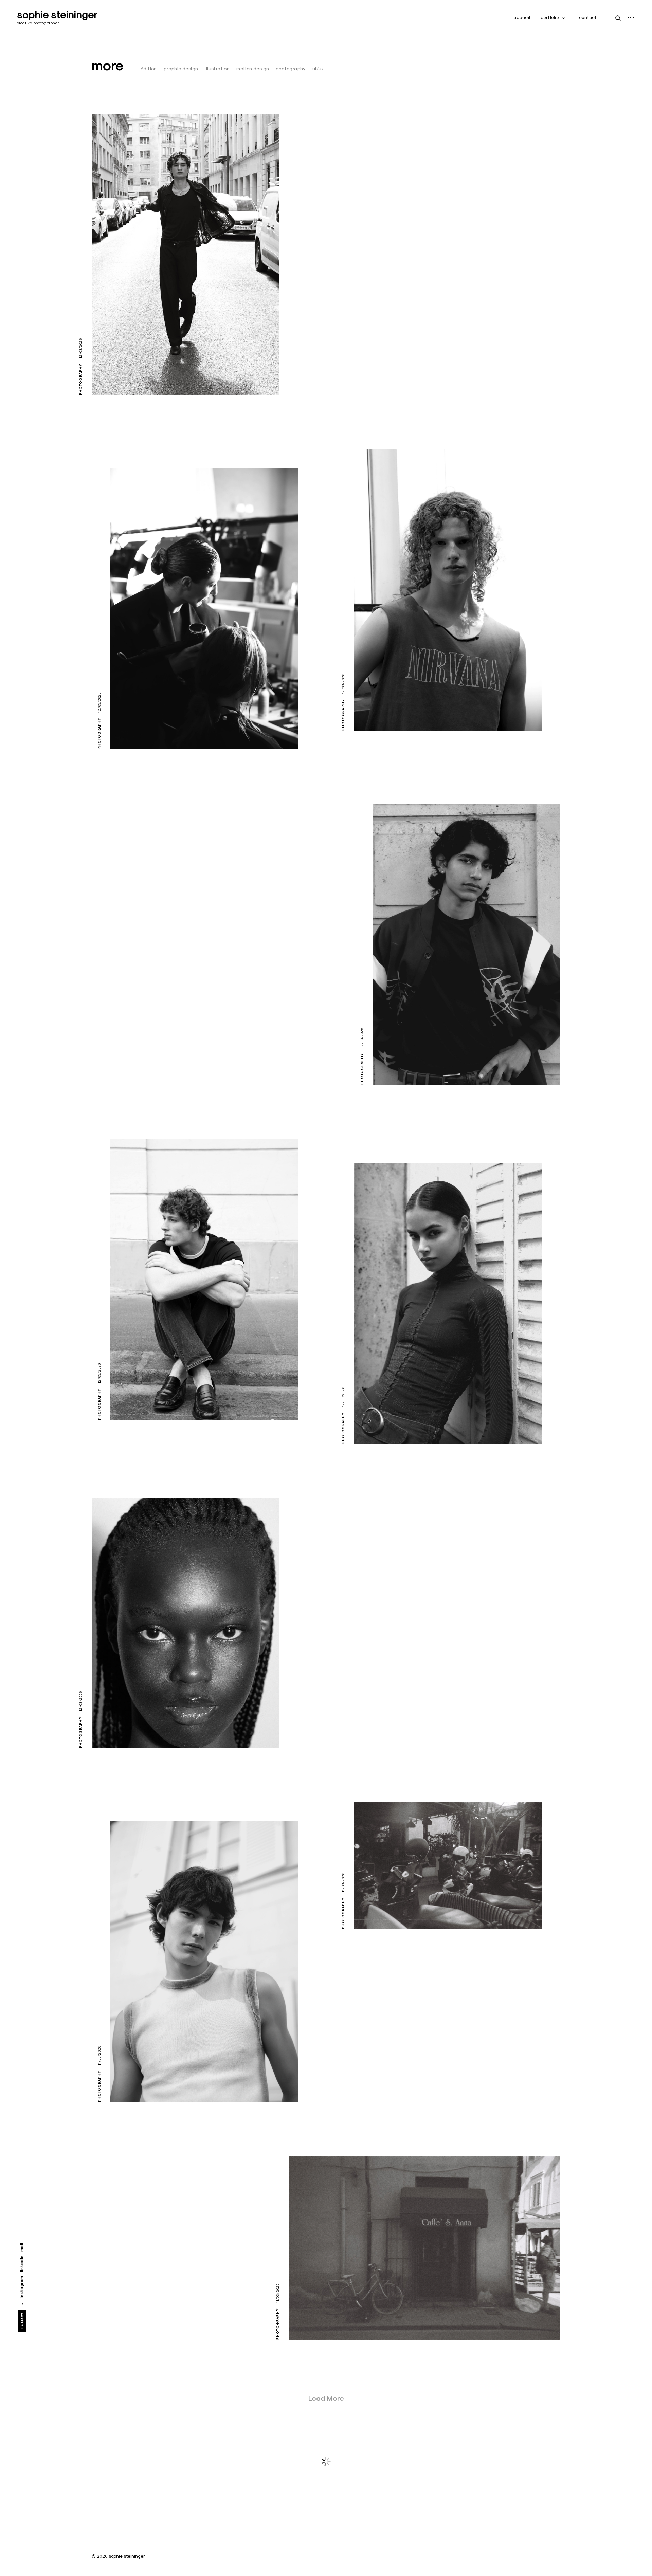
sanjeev (394, 1067)
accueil (522, 17)
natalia (374, 1426)
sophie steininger (57, 15)
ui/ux (318, 69)
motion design (253, 69)
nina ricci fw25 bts (148, 732)
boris (108, 378)
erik (125, 2084)
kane (370, 713)
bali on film (379, 1911)
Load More (326, 2398)
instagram (22, 2287)
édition (149, 69)
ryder (128, 1402)
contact (588, 17)
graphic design (181, 69)
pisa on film (315, 2322)
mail (22, 2247)
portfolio (550, 17)
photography (291, 69)
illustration (217, 69)
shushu (111, 1730)
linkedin (22, 2264)
